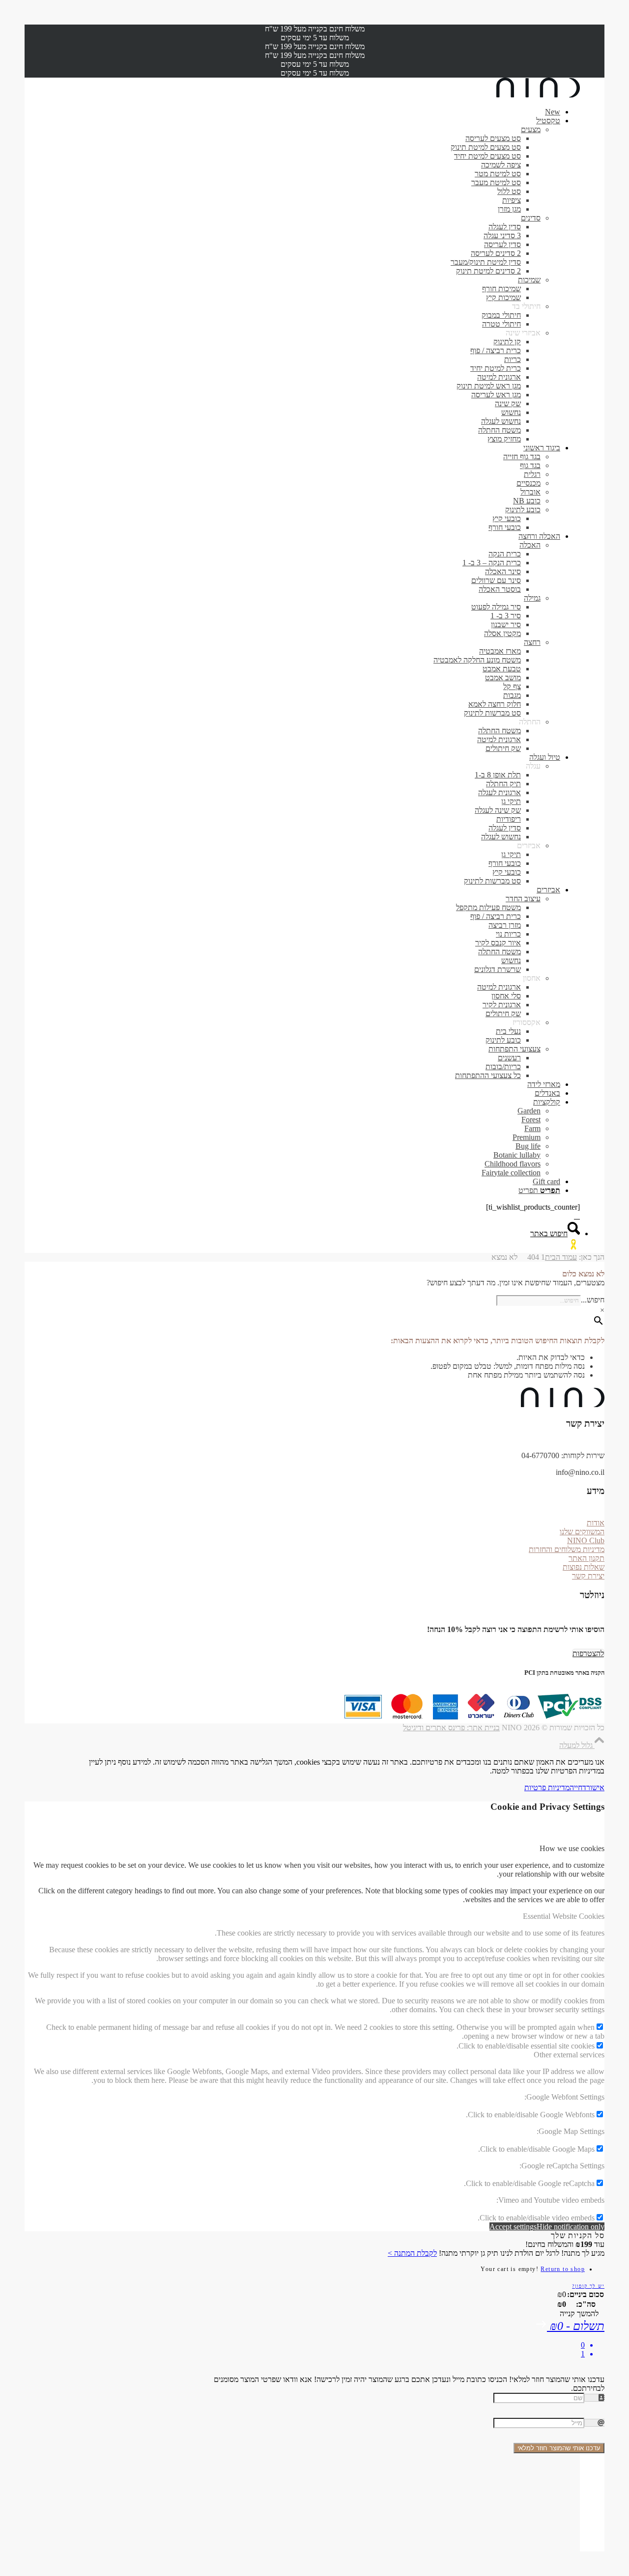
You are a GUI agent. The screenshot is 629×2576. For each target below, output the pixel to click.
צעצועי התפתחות (515, 1049)
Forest (531, 1120)
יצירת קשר (588, 1576)
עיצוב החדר (523, 899)
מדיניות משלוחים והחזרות (567, 1549)
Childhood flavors (513, 1164)
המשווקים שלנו (582, 1532)
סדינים (531, 218)
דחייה (578, 1787)
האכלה (530, 545)
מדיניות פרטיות (547, 1787)
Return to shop (563, 2269)
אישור (595, 1787)
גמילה (532, 598)
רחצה (532, 642)
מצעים (531, 129)
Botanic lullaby (517, 1155)
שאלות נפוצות (584, 1567)
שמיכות (529, 280)
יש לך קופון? (588, 2286)
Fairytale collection (511, 1173)
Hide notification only (571, 2227)
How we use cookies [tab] (572, 1848)
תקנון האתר (586, 1558)
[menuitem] (305, 112)
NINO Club (586, 1540)
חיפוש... (593, 1300)
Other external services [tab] (569, 2055)
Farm (532, 1128)
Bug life (528, 1146)
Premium (527, 1137)
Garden (529, 1111)
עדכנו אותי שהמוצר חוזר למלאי (559, 2448)
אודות (596, 1523)
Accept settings (513, 2227)
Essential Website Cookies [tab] (564, 1916)
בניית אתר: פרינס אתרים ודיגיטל (451, 1728)
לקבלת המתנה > (412, 2253)
